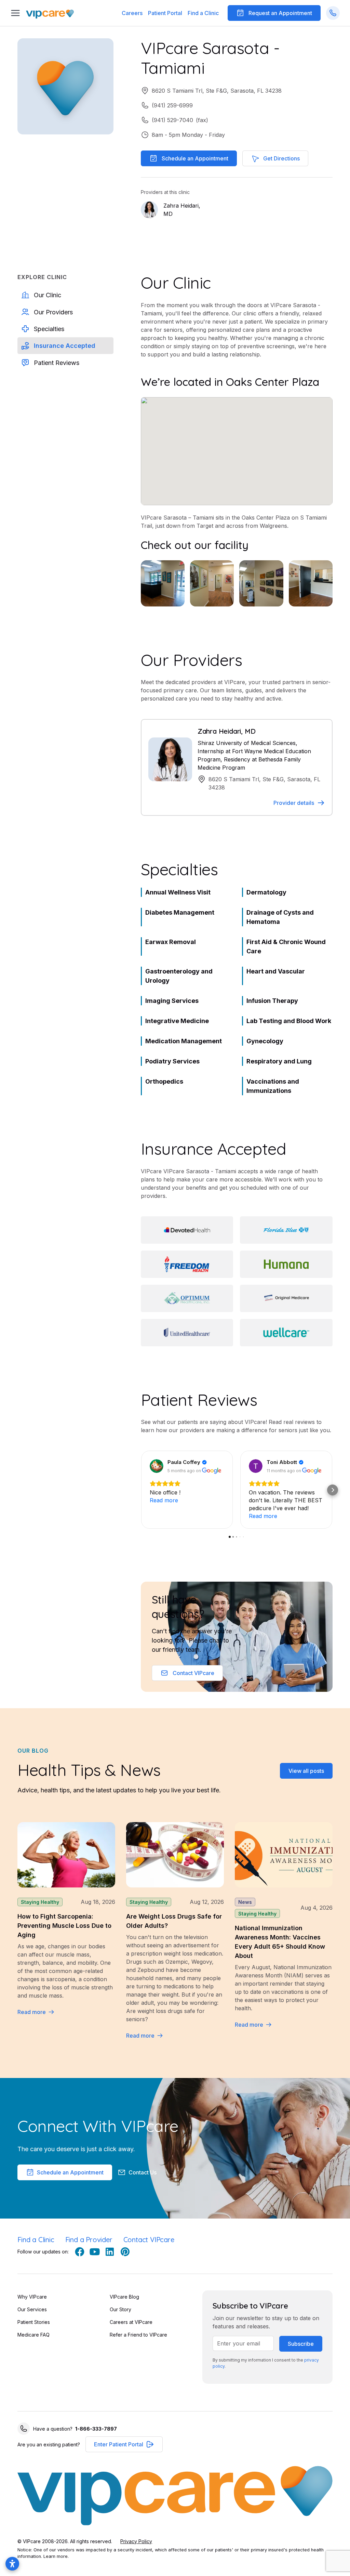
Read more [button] (164, 1500)
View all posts (306, 1771)
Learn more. (56, 2556)
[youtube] (95, 2252)
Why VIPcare (32, 2297)
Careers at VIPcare (131, 2322)
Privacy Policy (136, 2541)
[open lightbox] (163, 583)
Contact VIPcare (149, 2240)
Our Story (120, 2309)
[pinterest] (125, 2252)
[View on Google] (157, 1466)
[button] (165, 13)
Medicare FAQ (33, 2335)
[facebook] (80, 2252)
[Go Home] (50, 13)
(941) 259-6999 (172, 105)
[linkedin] (110, 2252)
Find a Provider (89, 2240)
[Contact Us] (333, 13)
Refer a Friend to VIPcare (138, 2335)
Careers (132, 13)
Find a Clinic (203, 13)
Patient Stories (34, 2322)
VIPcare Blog (124, 2297)
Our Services (32, 2309)
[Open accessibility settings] (12, 2564)
